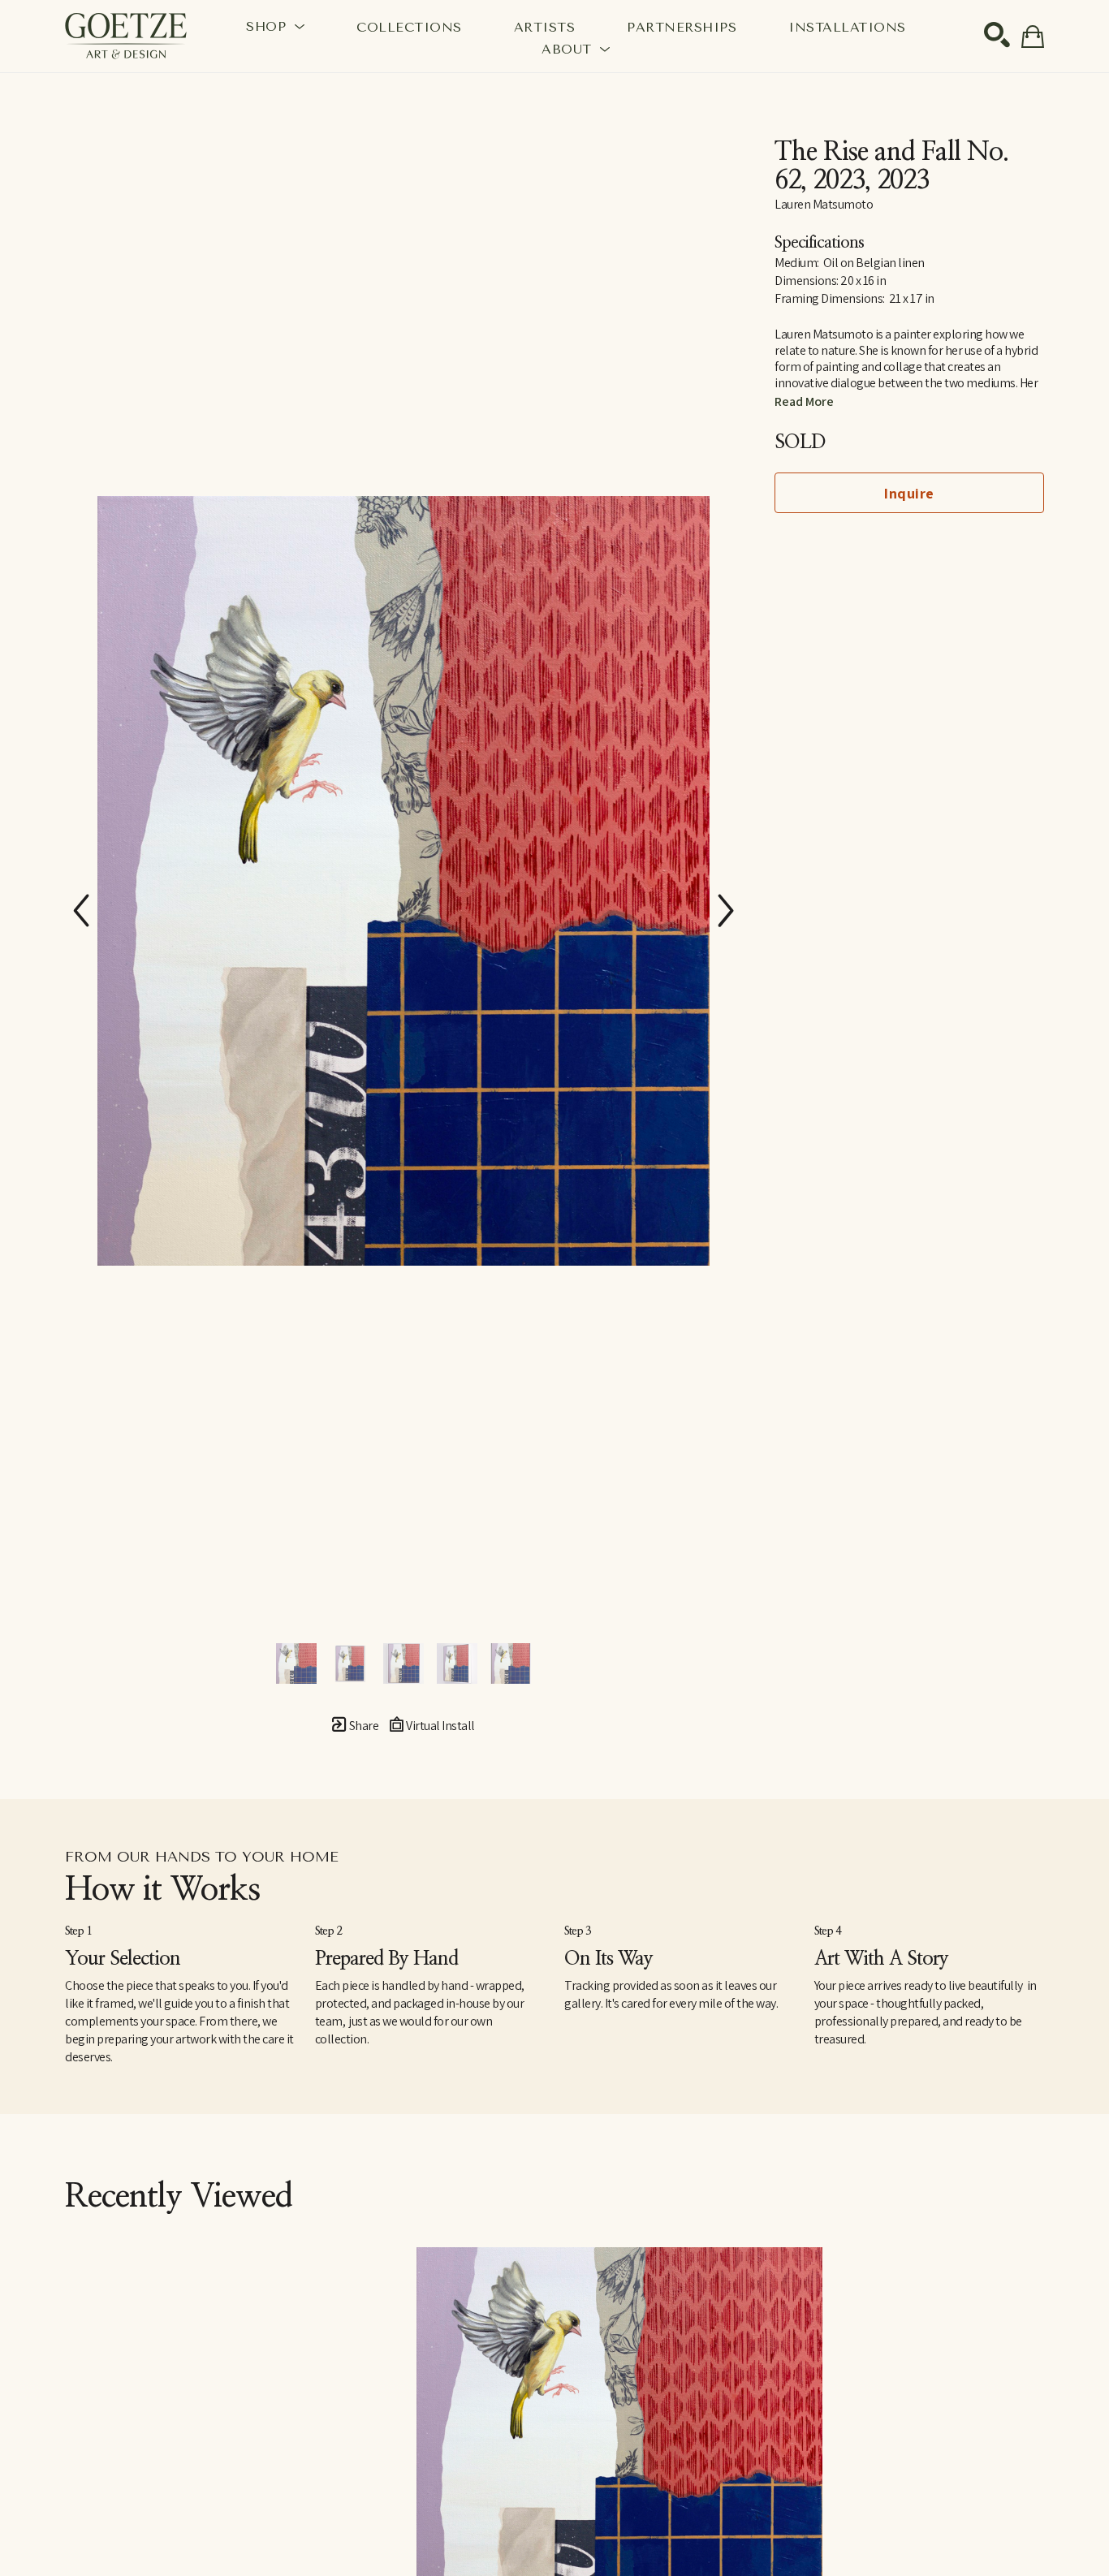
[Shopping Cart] (1033, 37)
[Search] (997, 35)
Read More (804, 401)
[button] (275, 26)
